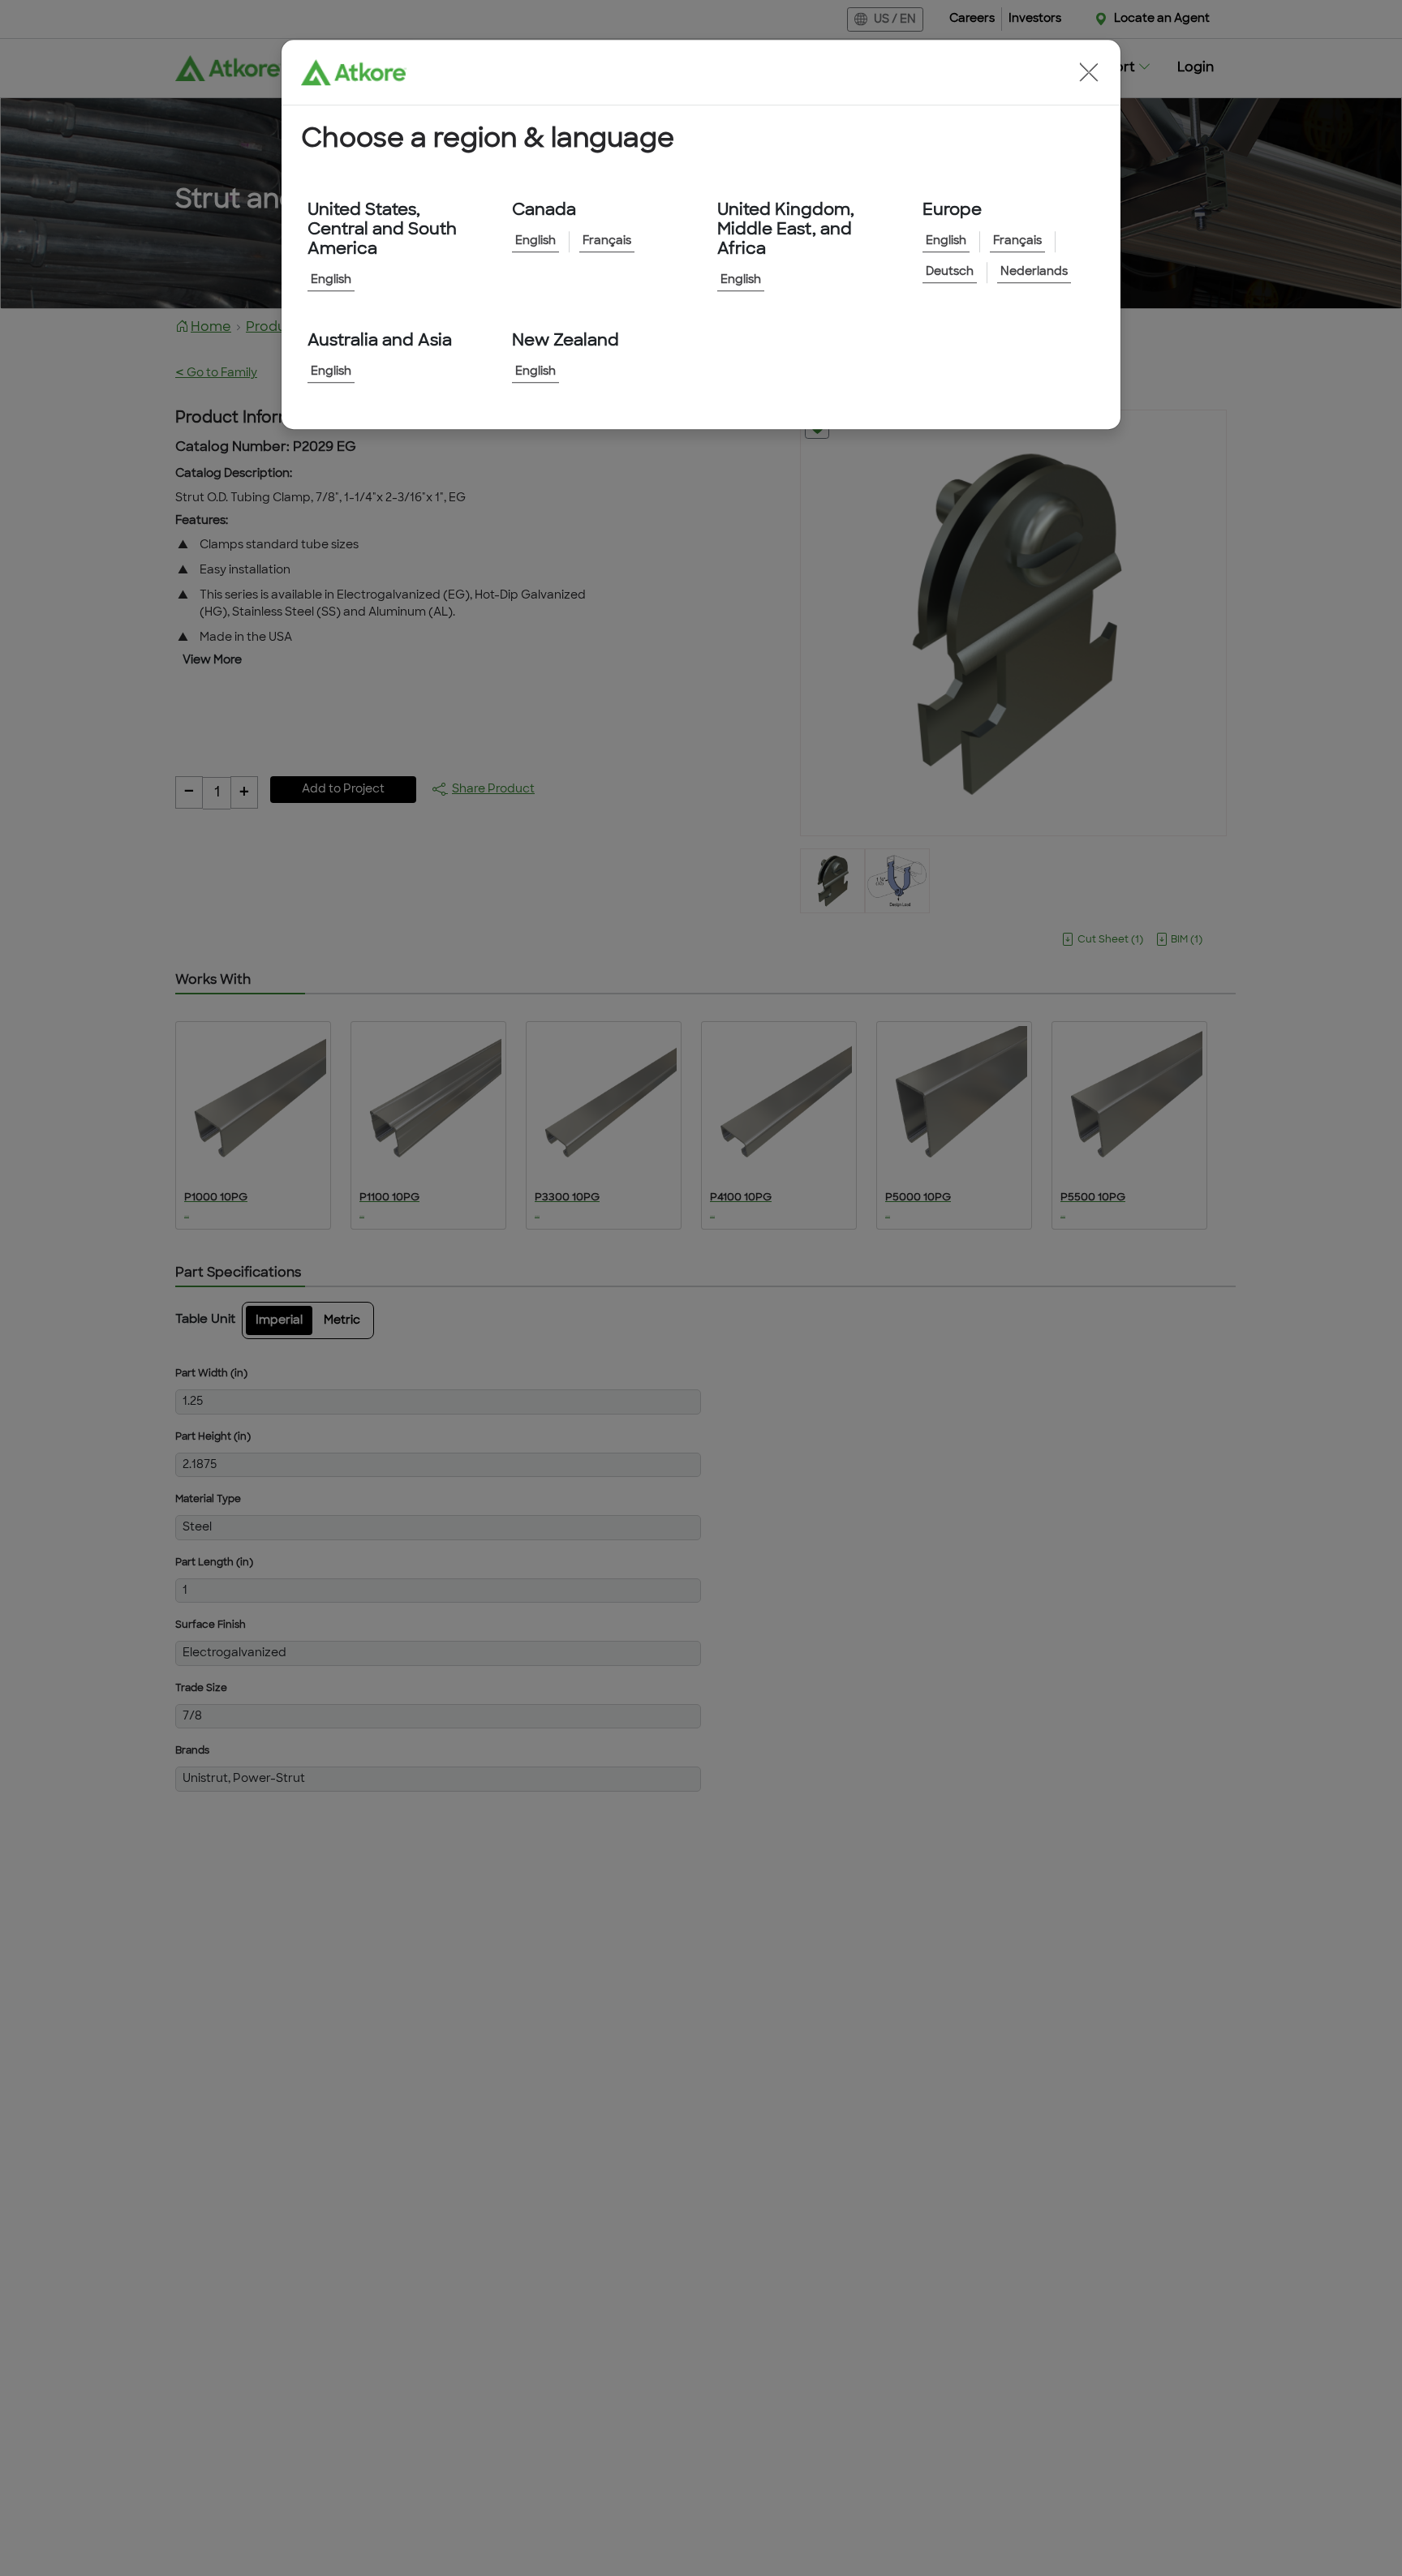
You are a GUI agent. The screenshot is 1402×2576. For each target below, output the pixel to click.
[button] (1089, 72)
